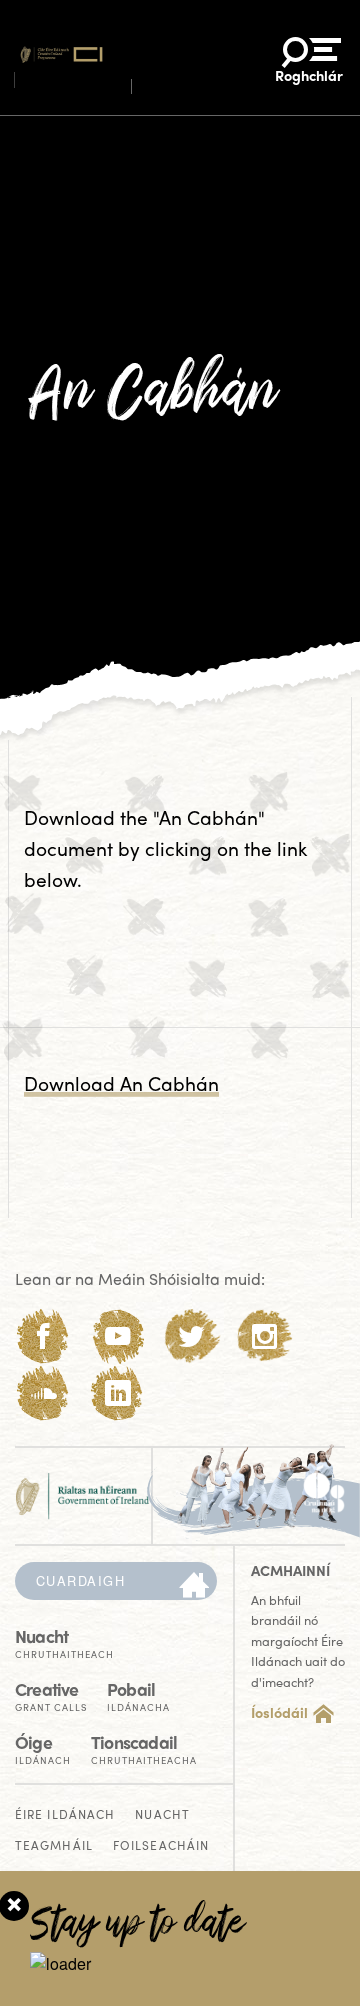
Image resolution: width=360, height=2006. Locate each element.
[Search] (194, 1586)
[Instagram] (264, 1336)
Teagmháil (54, 1846)
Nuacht (64, 1641)
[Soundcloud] (43, 1393)
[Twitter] (191, 1336)
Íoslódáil (279, 1712)
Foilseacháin (161, 1846)
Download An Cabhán (121, 1083)
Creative (51, 1694)
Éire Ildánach (65, 1815)
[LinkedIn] (117, 1393)
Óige (43, 1747)
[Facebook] (43, 1336)
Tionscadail (144, 1747)
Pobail (138, 1694)
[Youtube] (117, 1336)
